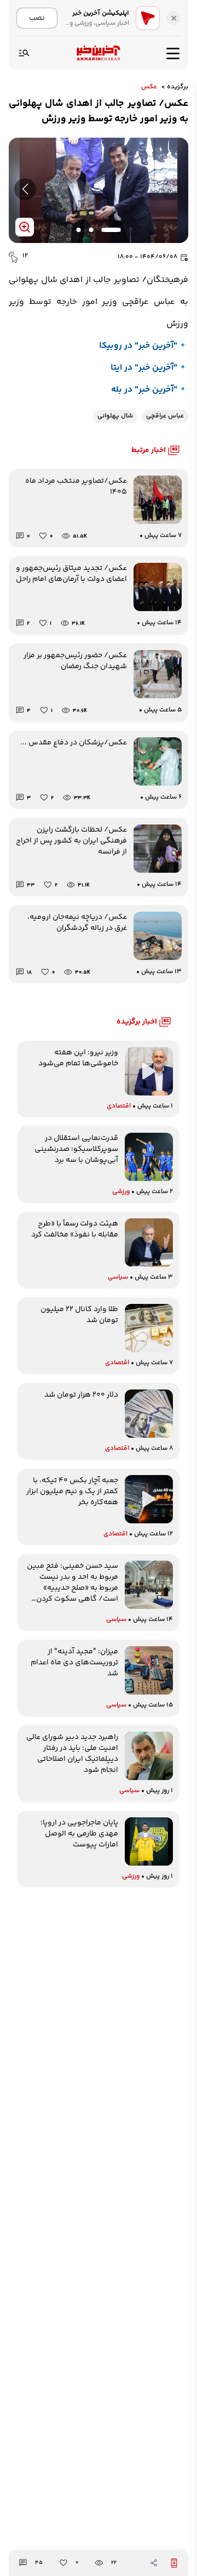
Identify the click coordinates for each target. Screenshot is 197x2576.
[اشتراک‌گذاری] (154, 2563)
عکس (149, 87)
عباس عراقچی (165, 416)
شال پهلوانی (115, 416)
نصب (37, 18)
